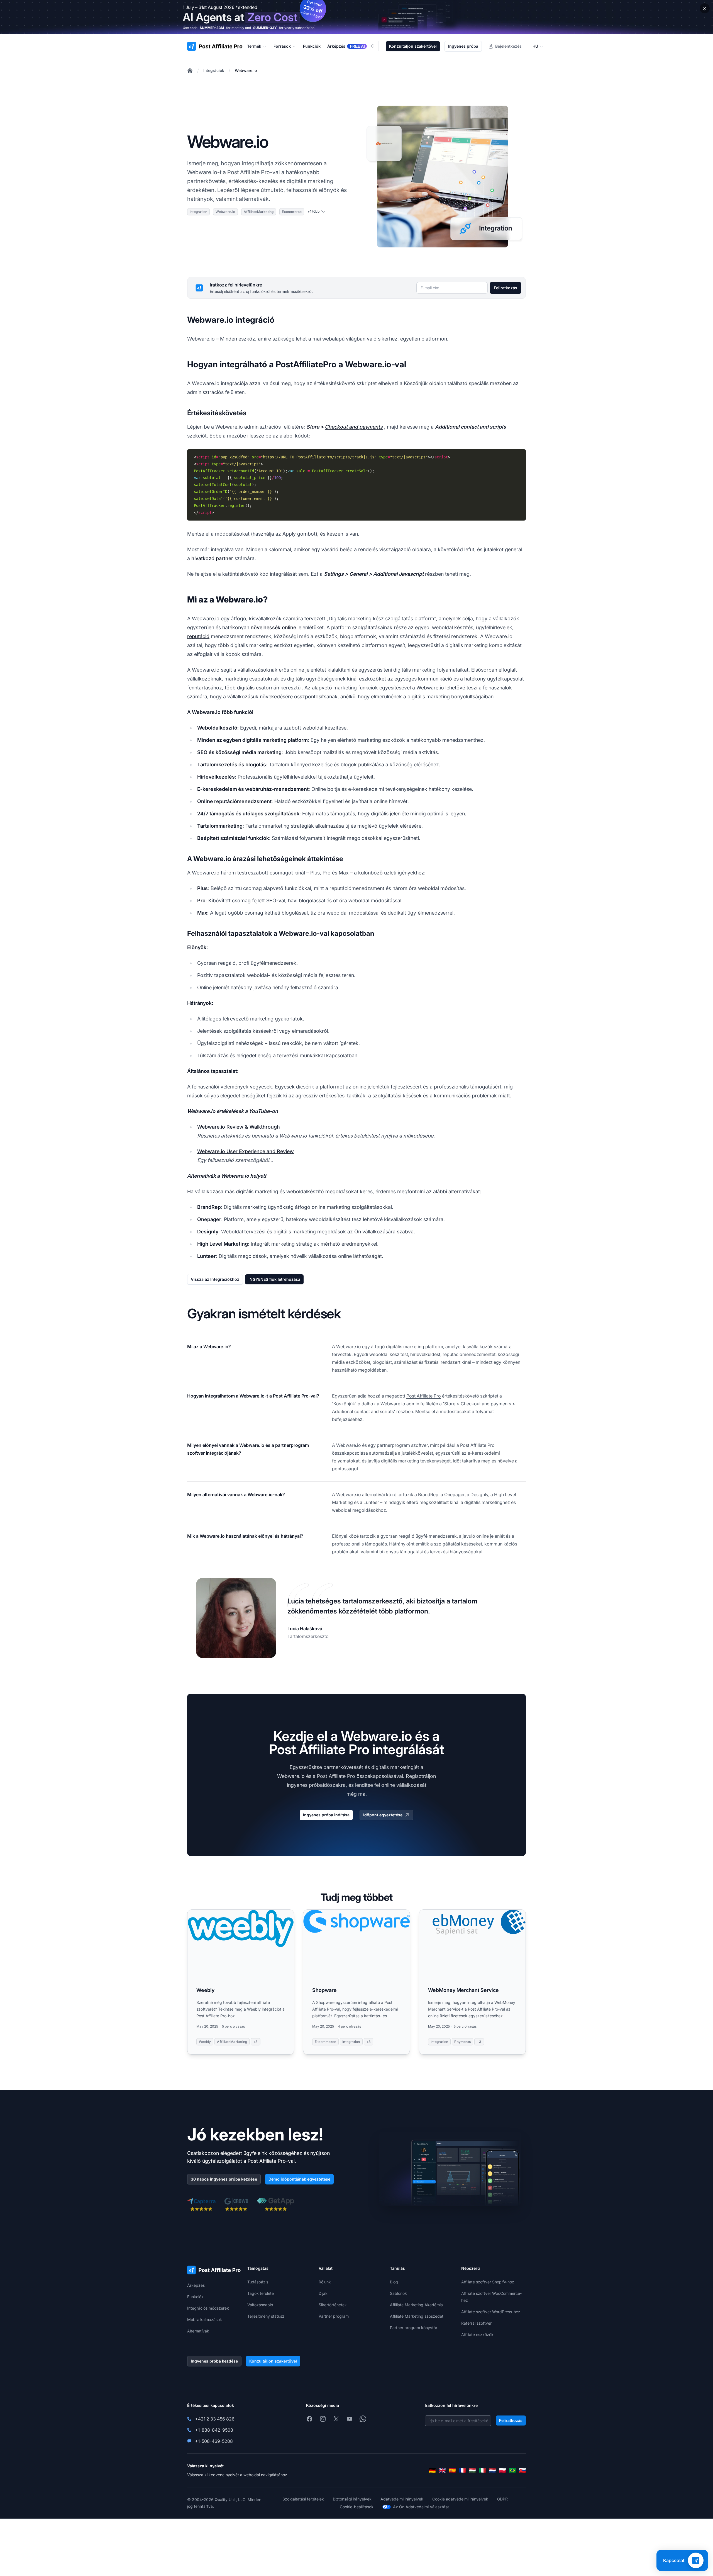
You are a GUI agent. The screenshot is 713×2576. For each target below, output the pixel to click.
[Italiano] (482, 2470)
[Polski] (502, 2470)
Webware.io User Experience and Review (246, 1151)
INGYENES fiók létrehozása (274, 1279)
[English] (442, 2470)
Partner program (334, 2316)
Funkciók (195, 2297)
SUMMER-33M (212, 28)
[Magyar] (472, 2470)
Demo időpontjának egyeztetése (299, 2179)
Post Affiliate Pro (424, 1396)
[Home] (190, 71)
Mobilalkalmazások (205, 2319)
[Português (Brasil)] (512, 2470)
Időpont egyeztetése (383, 1815)
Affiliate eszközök (477, 2335)
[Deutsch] (432, 2470)
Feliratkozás (506, 288)
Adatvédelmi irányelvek (402, 2499)
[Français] (462, 2470)
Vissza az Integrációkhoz (215, 1279)
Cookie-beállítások (357, 2507)
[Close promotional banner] (705, 8)
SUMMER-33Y (265, 28)
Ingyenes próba (463, 46)
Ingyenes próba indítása (326, 1815)
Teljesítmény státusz (266, 2316)
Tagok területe (261, 2293)
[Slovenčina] (522, 2470)
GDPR (502, 2499)
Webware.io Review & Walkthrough (239, 1127)
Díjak (323, 2293)
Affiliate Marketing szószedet (417, 2316)
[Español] (452, 2470)
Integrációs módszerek (208, 2308)
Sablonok (398, 2293)
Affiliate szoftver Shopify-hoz (488, 2282)
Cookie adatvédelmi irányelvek (460, 2499)
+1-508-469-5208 (214, 2441)
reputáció (198, 636)
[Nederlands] (492, 2470)
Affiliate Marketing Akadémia (416, 2305)
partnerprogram (393, 1445)
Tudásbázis (258, 2282)
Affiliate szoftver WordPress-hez (491, 2312)
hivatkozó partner (212, 558)
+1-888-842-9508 (214, 2430)
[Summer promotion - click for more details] (356, 17)
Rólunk (325, 2282)
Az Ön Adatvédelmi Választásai (422, 2507)
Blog (394, 2282)
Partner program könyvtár (414, 2328)
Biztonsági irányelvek (352, 2499)
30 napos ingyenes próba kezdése (224, 2179)
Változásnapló (260, 2305)
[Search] (376, 46)
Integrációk (214, 70)
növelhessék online (273, 627)
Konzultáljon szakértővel (413, 46)
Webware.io (246, 70)
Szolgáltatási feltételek (303, 2499)
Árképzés (196, 2285)
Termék (254, 46)
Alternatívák (198, 2331)
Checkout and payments (354, 427)
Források (282, 46)
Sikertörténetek (333, 2305)
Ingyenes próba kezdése (214, 2361)
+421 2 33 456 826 (215, 2419)
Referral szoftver (476, 2323)
